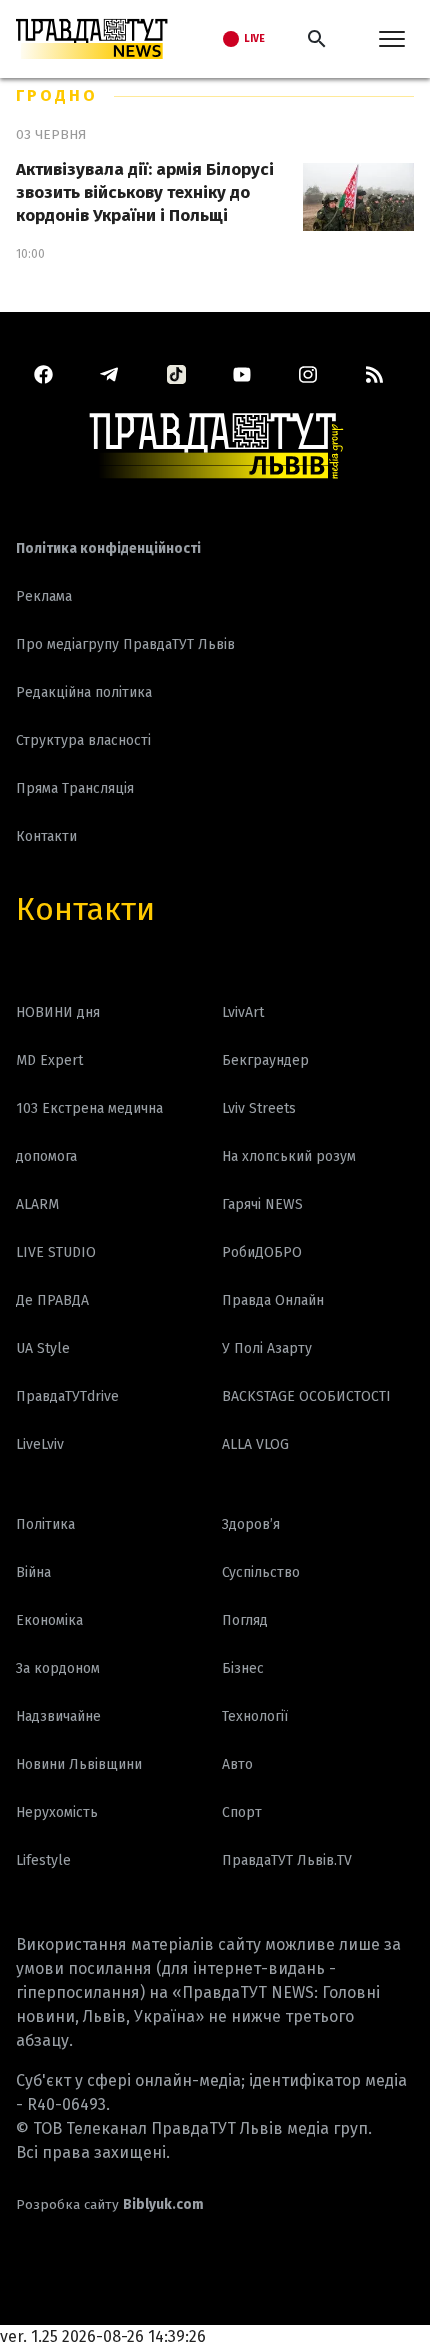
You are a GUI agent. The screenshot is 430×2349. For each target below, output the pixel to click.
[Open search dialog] (317, 39)
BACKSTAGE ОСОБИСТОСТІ (306, 1396)
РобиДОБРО (262, 1252)
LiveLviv (40, 1444)
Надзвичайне (58, 1716)
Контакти (85, 909)
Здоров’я (251, 1524)
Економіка (49, 1620)
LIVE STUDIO (56, 1252)
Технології (255, 1716)
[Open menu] (392, 39)
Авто (237, 1764)
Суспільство (261, 1572)
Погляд (245, 1620)
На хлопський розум (289, 1156)
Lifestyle (43, 1860)
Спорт (242, 1812)
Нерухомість (57, 1812)
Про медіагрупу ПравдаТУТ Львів (125, 644)
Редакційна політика (84, 692)
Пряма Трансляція (75, 788)
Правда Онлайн (273, 1300)
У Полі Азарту (267, 1348)
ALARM (37, 1204)
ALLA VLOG (255, 1444)
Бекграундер (265, 1060)
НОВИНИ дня (58, 1012)
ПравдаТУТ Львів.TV (287, 1860)
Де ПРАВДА (52, 1300)
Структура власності (83, 740)
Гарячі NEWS (262, 1204)
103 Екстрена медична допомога (89, 1132)
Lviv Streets (259, 1108)
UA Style (43, 1348)
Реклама (44, 596)
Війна (33, 1572)
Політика (45, 1524)
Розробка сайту (110, 2204)
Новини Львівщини (79, 1764)
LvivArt (243, 1012)
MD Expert (49, 1060)
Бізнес (243, 1668)
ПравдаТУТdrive (67, 1396)
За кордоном (58, 1668)
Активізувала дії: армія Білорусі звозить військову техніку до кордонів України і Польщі (145, 192)
